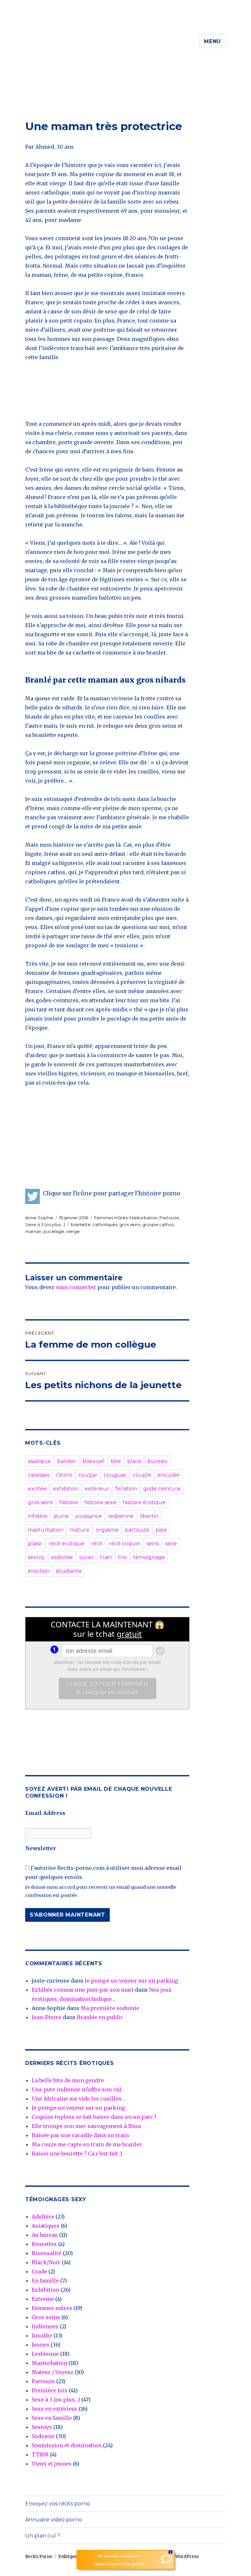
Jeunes (41, 2345)
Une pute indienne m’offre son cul (76, 2089)
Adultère (43, 2217)
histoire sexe (100, 1502)
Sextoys (42, 2427)
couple (142, 1475)
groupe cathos (158, 1224)
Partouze (169, 1218)
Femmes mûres (111, 1218)
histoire (69, 1502)
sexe (171, 1544)
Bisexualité (47, 2253)
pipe (161, 1530)
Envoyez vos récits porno (58, 2504)
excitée (37, 1489)
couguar (115, 1475)
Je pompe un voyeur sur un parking (131, 1981)
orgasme (107, 1530)
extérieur (97, 1489)
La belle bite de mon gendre (68, 2080)
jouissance (89, 1516)
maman (33, 1231)
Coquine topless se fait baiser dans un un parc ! (94, 2117)
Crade (39, 2271)
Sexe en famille (52, 2418)
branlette (81, 1224)
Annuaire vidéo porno (54, 2520)
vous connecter (76, 1287)
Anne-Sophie (39, 1218)
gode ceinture (162, 1489)
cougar (88, 1475)
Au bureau (45, 2235)
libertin (149, 1516)
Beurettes (44, 2244)
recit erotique (67, 1544)
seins (153, 1544)
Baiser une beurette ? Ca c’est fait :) (77, 2153)
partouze (137, 1530)
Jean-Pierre (47, 2017)
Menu (212, 41)
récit (97, 1544)
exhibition (66, 1489)
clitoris (64, 1475)
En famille (45, 2281)
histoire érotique (144, 1502)
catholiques (105, 1224)
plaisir (35, 1544)
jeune (61, 1516)
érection (39, 1571)
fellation (126, 1489)
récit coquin (125, 1544)
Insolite (42, 2335)
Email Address (45, 1813)
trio (122, 1557)
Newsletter (41, 1848)
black (134, 1461)
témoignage (149, 1557)
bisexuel (94, 1461)
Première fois (50, 2390)
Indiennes (45, 2326)
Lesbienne (45, 2354)
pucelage (54, 1231)
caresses (39, 1475)
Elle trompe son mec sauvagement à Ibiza (86, 2126)
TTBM (40, 2454)
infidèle (38, 1516)
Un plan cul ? (43, 2536)
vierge (73, 1231)
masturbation (46, 1530)
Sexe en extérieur (55, 2409)
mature (80, 1530)
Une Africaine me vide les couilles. (77, 2099)
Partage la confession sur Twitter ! (33, 1196)
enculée (168, 1475)
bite (116, 1461)
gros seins (130, 1224)
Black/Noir (46, 2262)
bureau (158, 1461)
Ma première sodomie (110, 2008)
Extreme (43, 2299)
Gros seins (46, 2317)
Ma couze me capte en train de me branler (87, 2144)
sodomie (62, 1557)
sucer (86, 1557)
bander (67, 1461)
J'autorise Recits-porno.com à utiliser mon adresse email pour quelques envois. (103, 1872)
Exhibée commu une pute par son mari (83, 1990)
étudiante (69, 1571)
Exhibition (46, 2290)
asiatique (39, 1461)
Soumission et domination (67, 2445)
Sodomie (43, 2436)
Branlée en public (100, 2017)
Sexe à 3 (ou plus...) (45, 1224)
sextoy (36, 1557)
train (106, 1557)
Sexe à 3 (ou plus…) (56, 2400)
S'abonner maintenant (67, 1915)
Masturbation (143, 1218)
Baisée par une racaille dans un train (80, 2135)
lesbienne (121, 1516)
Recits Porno (39, 2557)
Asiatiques (46, 2226)
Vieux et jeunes (52, 2464)
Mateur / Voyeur (53, 2372)
